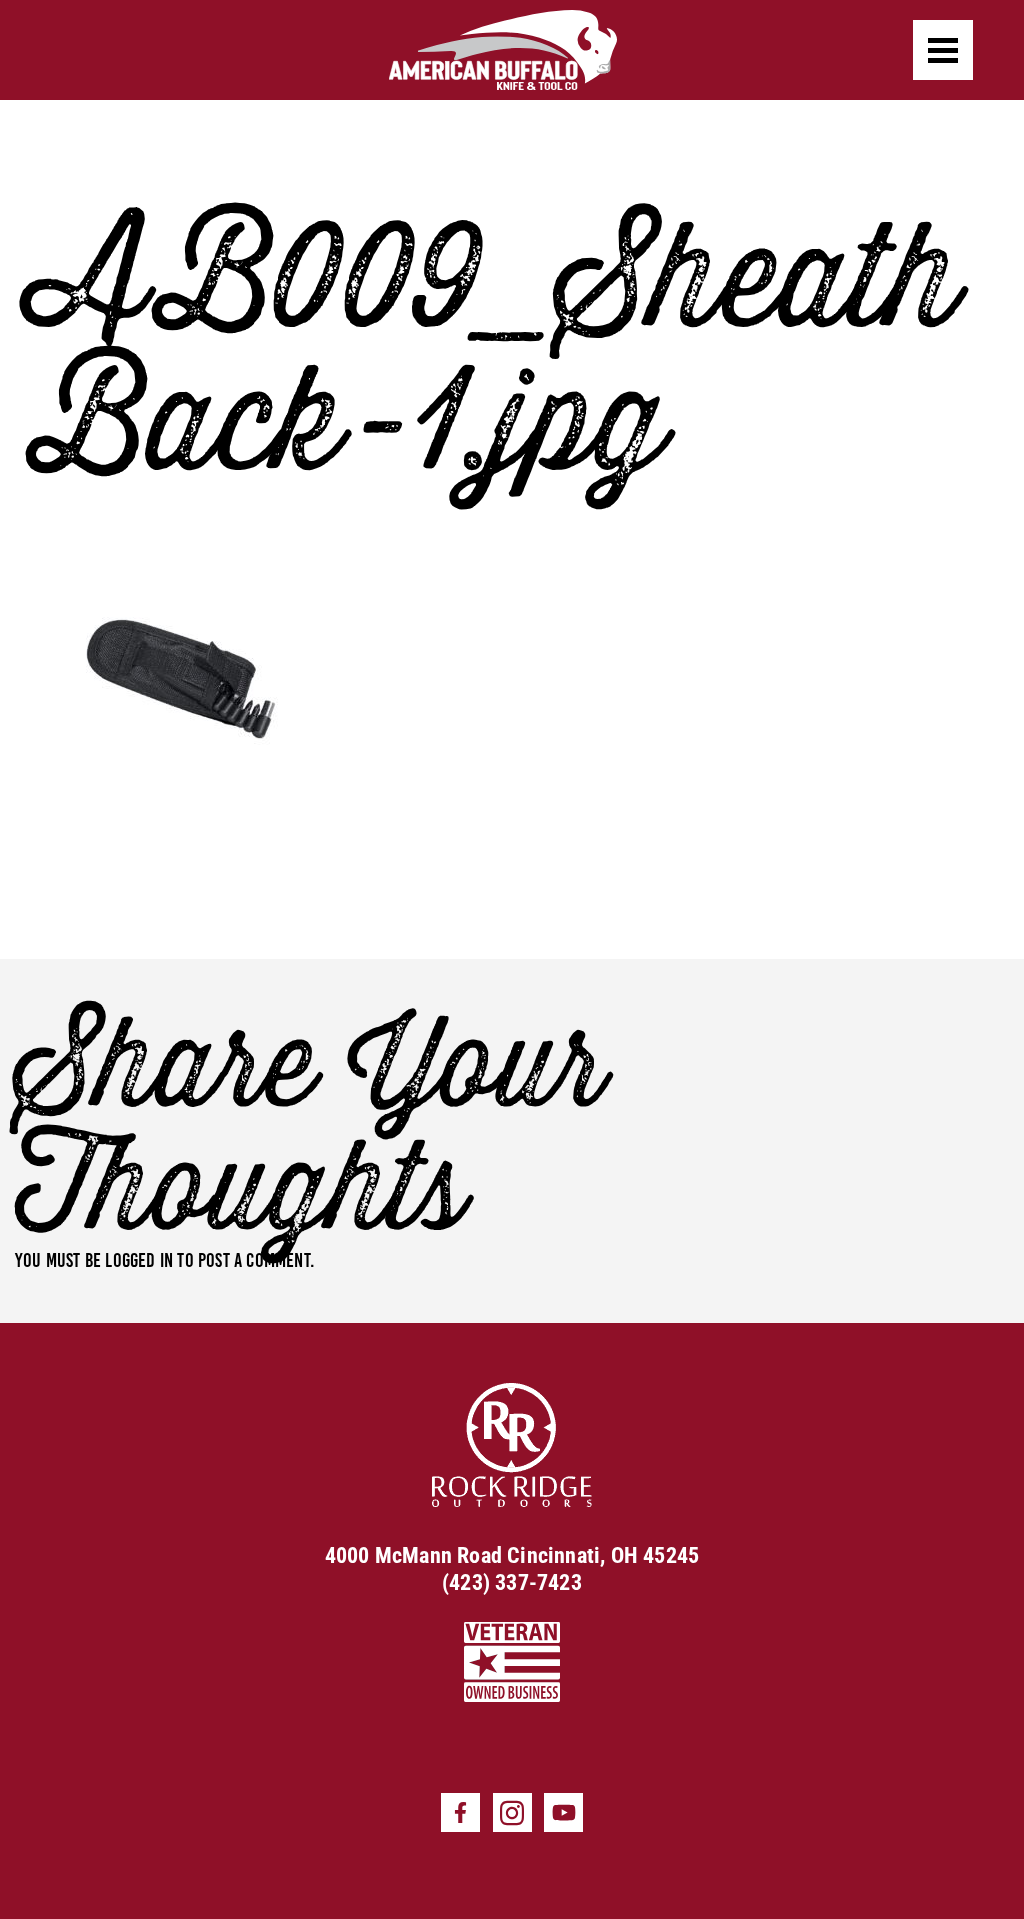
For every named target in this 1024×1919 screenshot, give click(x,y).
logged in (139, 1260)
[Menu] (943, 50)
